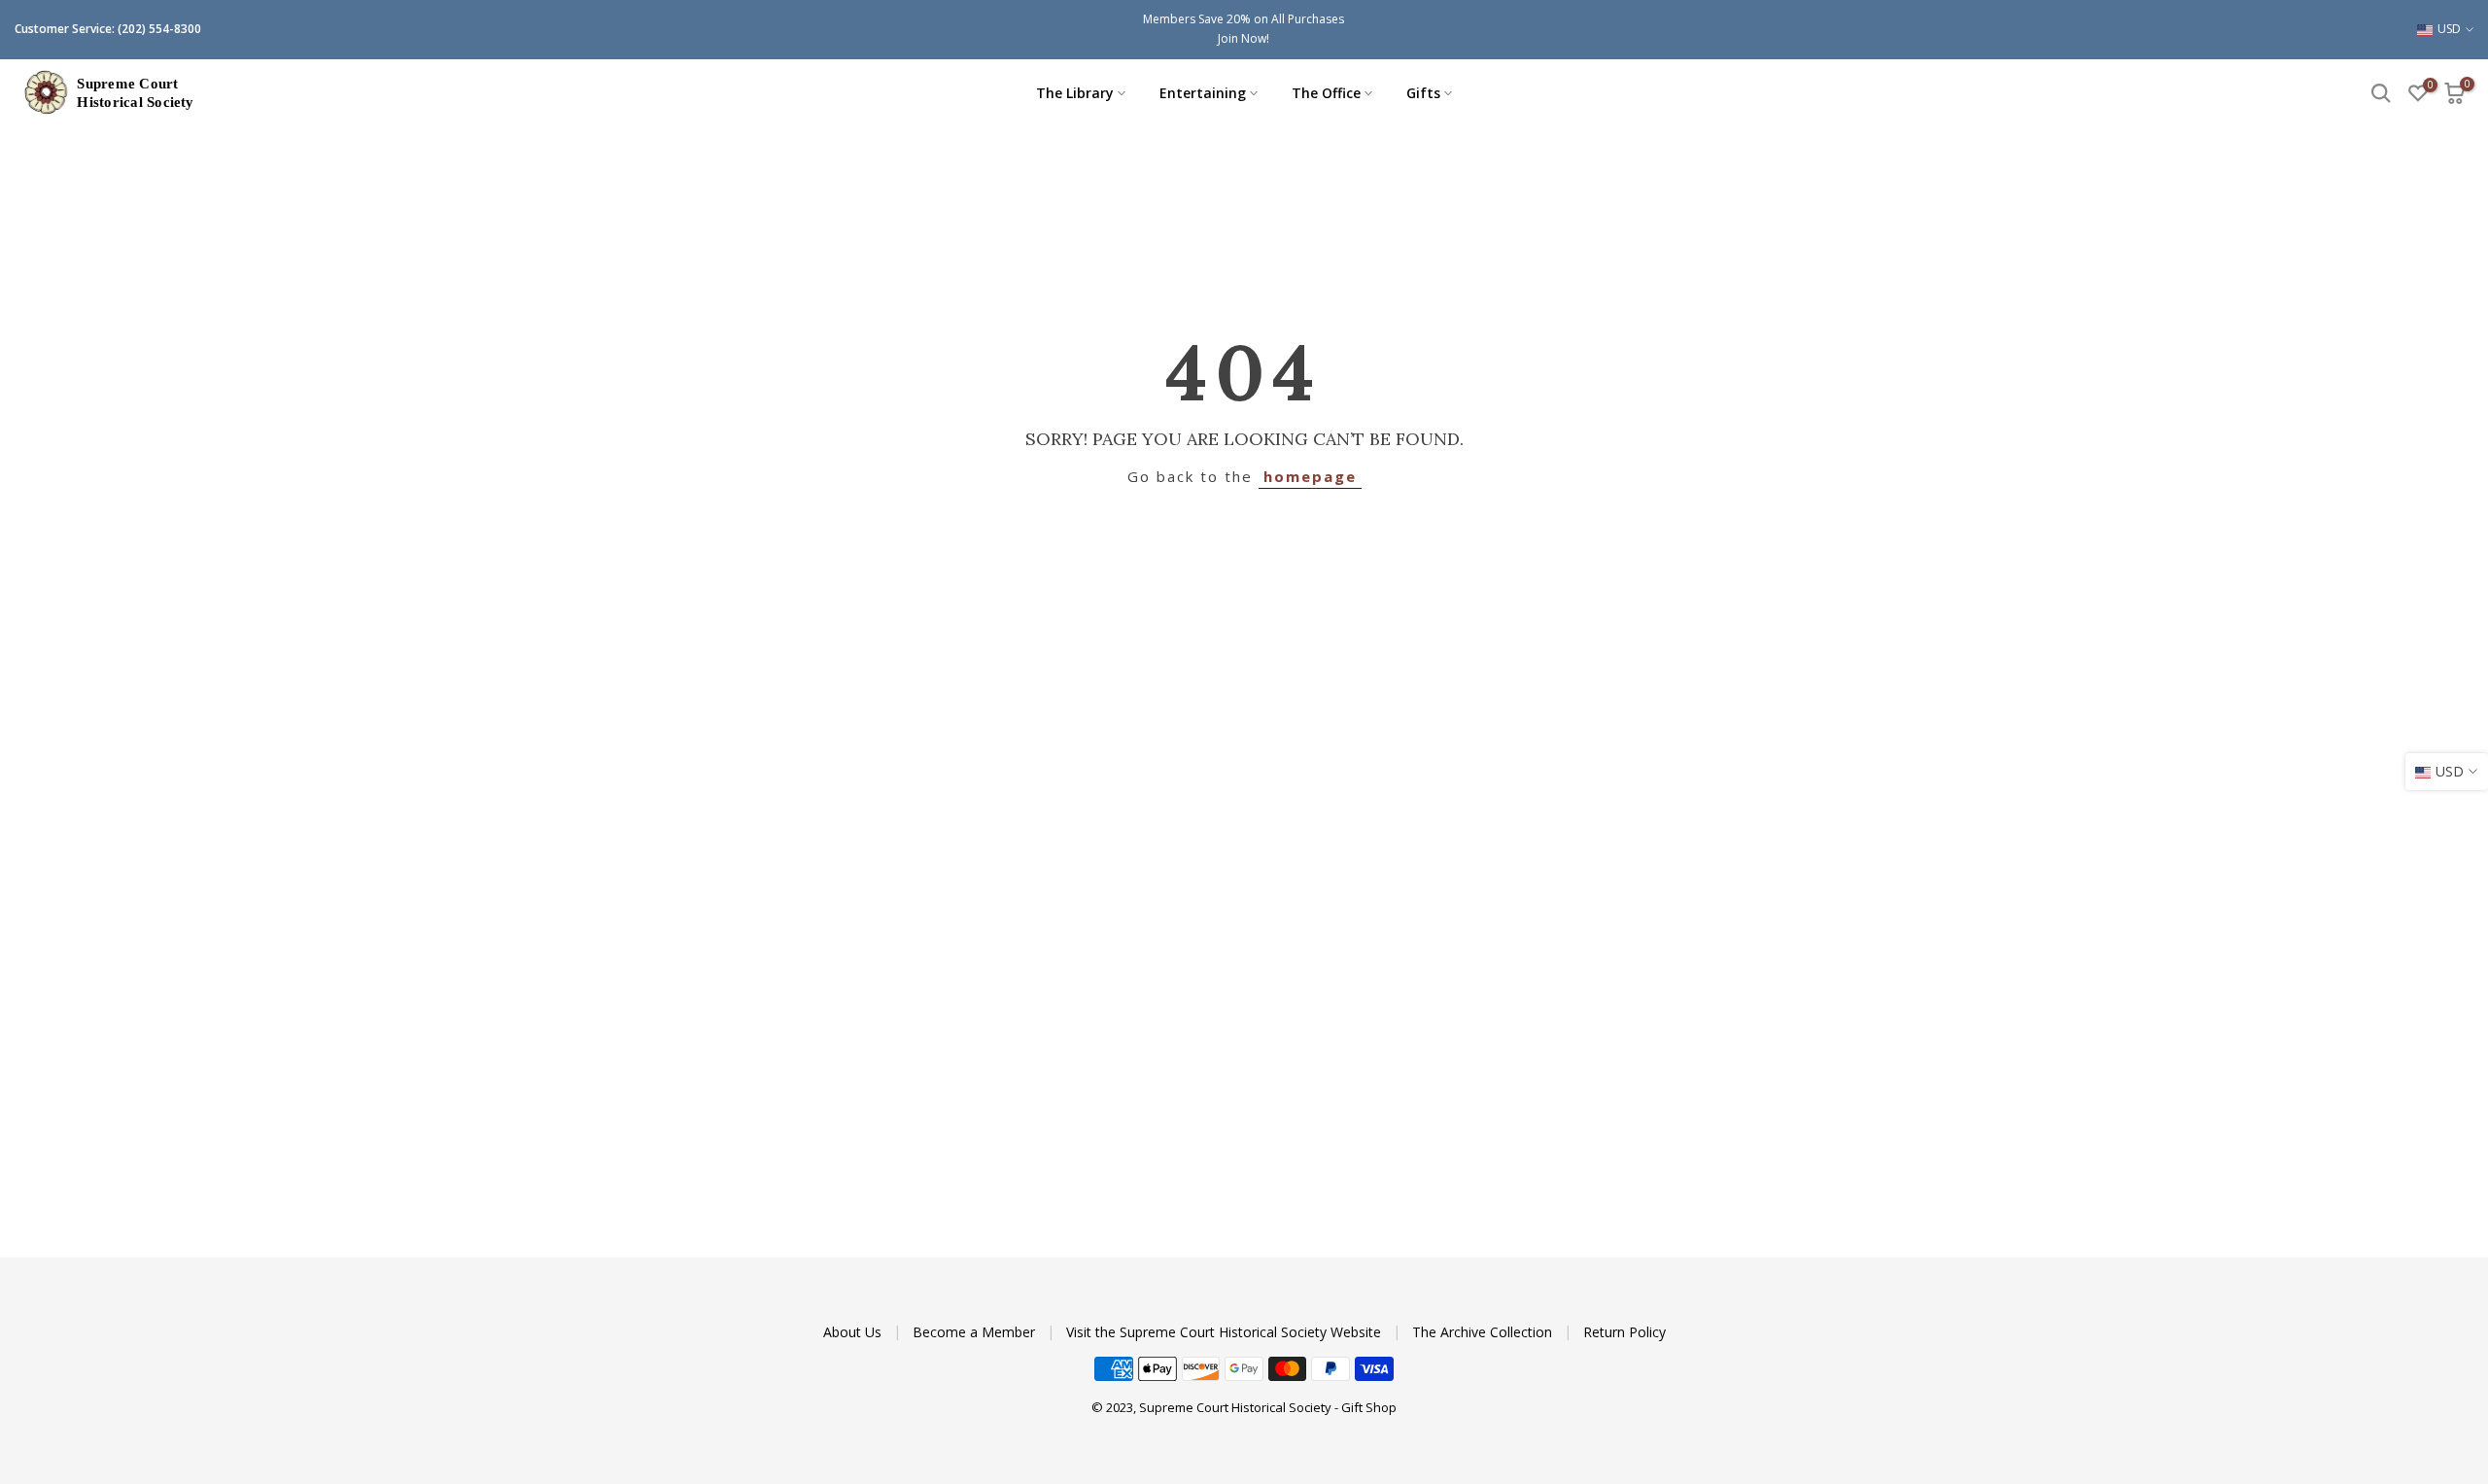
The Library (1075, 93)
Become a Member (976, 1332)
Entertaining (1203, 93)
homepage (1310, 476)
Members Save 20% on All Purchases (1244, 19)
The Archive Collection (1484, 1332)
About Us (854, 1332)
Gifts (1423, 93)
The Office (1326, 93)
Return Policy (1624, 1332)
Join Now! (1244, 38)
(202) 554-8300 (159, 29)
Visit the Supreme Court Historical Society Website (1226, 1332)
